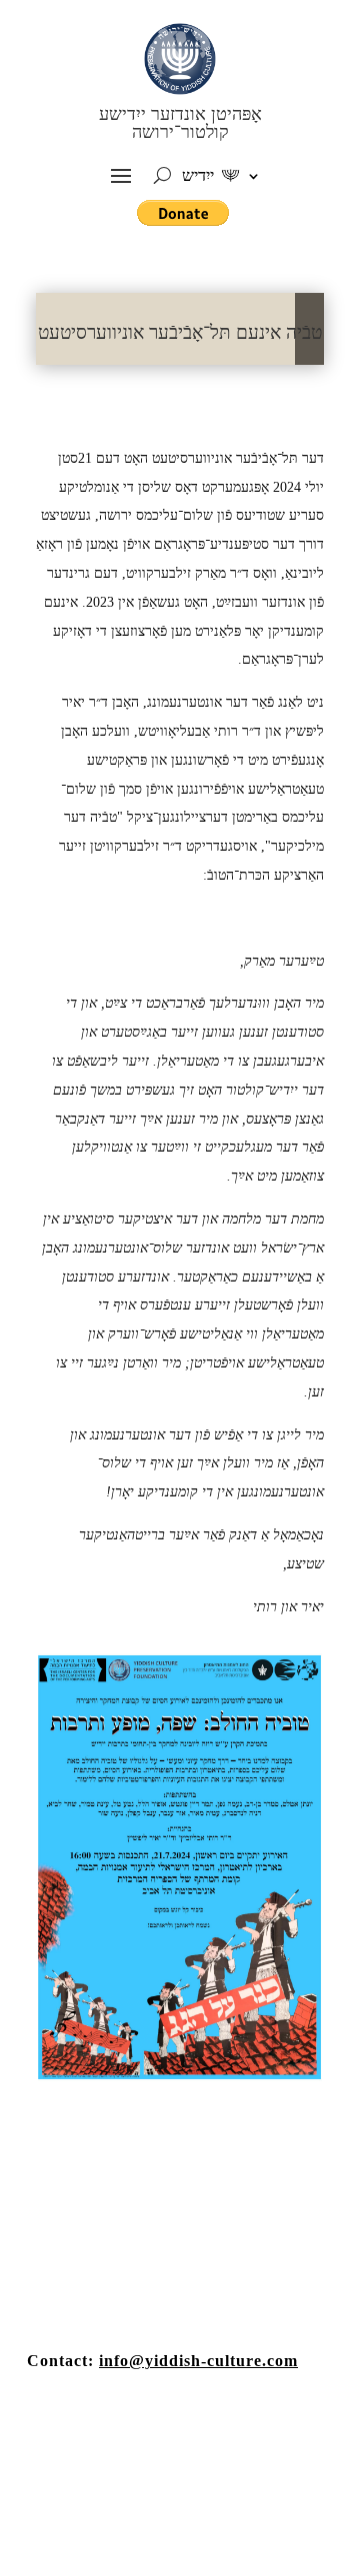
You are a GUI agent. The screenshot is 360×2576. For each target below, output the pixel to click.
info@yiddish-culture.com (198, 2361)
